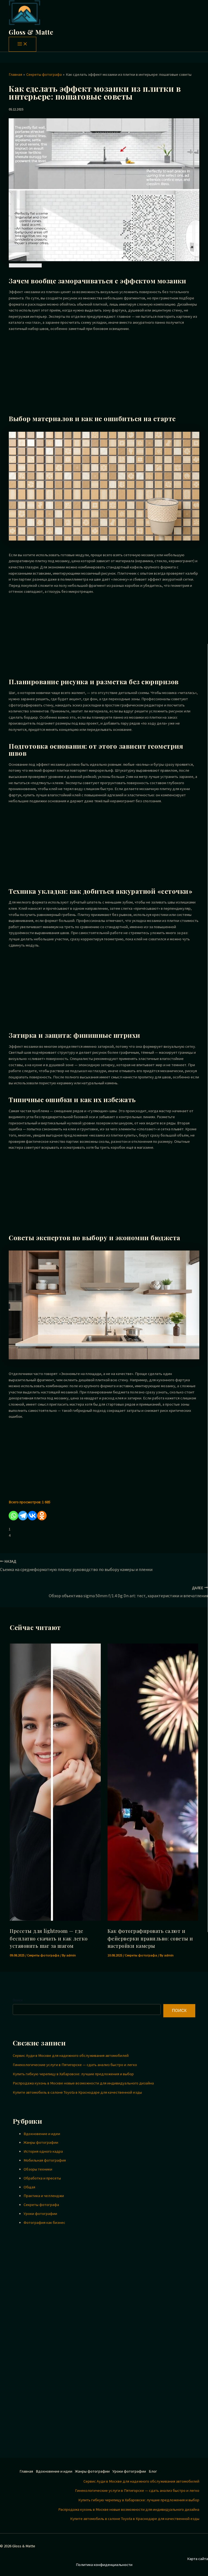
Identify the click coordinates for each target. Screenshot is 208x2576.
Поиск (18, 2000)
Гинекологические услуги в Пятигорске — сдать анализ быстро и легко (75, 2065)
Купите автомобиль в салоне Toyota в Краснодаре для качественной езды (77, 2092)
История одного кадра (43, 2151)
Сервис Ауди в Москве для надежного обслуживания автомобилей (71, 2055)
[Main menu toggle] (22, 44)
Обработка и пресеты (42, 2178)
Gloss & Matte (31, 32)
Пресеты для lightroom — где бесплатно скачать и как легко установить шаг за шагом (49, 1938)
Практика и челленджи (44, 2196)
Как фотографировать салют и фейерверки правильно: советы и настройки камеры (150, 1938)
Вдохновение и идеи (42, 2134)
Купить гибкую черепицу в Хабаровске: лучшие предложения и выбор (73, 2074)
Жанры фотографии (41, 2142)
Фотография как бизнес (44, 2223)
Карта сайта (198, 2559)
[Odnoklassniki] (42, 1516)
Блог (153, 2471)
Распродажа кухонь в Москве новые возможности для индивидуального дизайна (83, 2083)
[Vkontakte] (32, 1516)
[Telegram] (23, 1516)
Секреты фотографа (43, 1955)
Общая (29, 2187)
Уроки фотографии (40, 2214)
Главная (26, 2471)
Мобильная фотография (45, 2160)
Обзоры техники (38, 2169)
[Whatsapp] (13, 1516)
